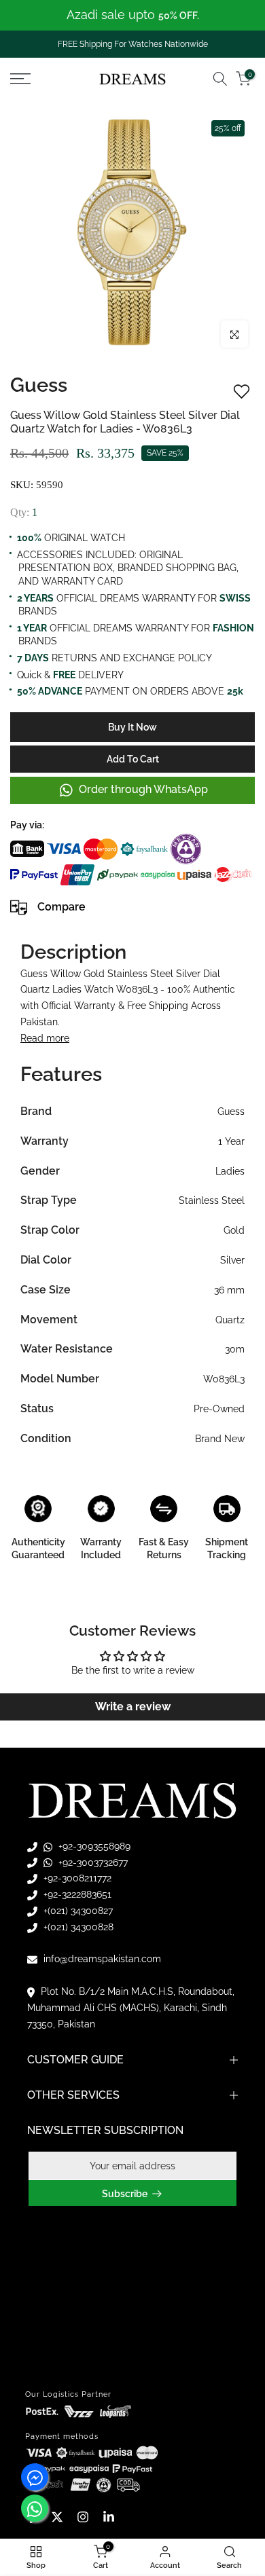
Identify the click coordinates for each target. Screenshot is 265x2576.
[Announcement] (132, 15)
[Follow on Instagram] (83, 2517)
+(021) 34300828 (77, 1927)
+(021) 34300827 (77, 1911)
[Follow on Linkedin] (109, 2517)
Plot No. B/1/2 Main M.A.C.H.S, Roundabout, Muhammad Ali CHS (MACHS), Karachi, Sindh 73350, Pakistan (131, 2008)
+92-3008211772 (76, 1878)
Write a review (133, 1707)
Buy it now (132, 727)
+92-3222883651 (76, 1894)
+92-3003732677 (92, 1862)
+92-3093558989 (93, 1846)
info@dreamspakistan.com (101, 1959)
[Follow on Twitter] (57, 2517)
